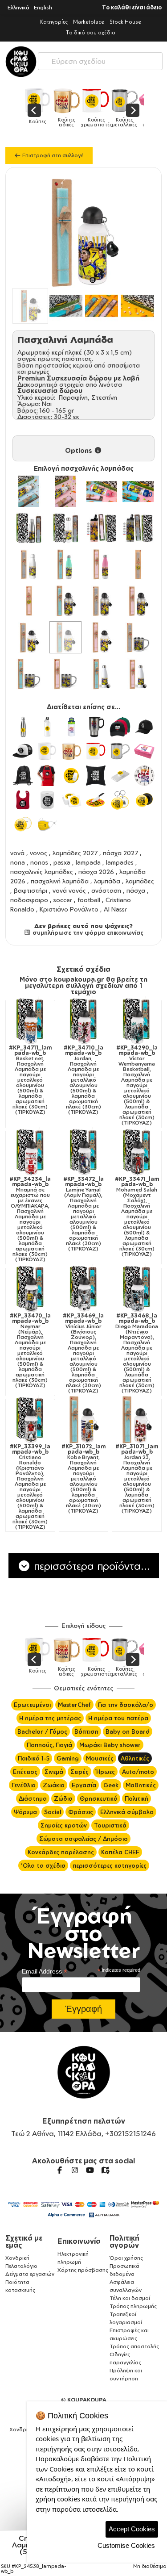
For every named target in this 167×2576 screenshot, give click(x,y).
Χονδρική (17, 2258)
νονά (17, 853)
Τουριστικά (110, 1825)
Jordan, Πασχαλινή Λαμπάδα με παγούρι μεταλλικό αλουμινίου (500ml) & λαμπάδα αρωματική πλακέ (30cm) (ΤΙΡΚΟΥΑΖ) (83, 1080)
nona (18, 862)
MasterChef (74, 1705)
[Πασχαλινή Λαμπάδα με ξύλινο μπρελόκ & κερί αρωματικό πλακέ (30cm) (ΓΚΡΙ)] (138, 565)
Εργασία (84, 1785)
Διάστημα (33, 1798)
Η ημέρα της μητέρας (50, 1718)
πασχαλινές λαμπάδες (42, 872)
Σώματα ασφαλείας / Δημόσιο (83, 1839)
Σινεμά (54, 1772)
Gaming (68, 1758)
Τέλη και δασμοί (130, 2298)
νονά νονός (69, 890)
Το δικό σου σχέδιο (91, 32)
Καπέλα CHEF (120, 1852)
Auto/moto (138, 1772)
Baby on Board (128, 1731)
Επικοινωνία (79, 2241)
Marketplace (89, 22)
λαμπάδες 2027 (75, 853)
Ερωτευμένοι (32, 1705)
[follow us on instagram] (75, 2170)
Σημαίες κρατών (64, 1825)
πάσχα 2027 (120, 853)
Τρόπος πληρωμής (133, 2306)
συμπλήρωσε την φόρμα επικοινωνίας (87, 933)
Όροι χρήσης (126, 2258)
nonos (39, 862)
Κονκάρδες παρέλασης (61, 1852)
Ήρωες (105, 1772)
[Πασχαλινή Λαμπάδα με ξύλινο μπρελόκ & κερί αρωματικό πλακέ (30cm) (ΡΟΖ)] (29, 601)
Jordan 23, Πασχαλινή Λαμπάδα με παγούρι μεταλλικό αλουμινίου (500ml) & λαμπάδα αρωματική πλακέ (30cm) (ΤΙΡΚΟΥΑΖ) (137, 1479)
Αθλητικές (135, 1758)
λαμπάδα (107, 881)
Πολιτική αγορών (124, 2241)
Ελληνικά (18, 7)
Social (53, 1812)
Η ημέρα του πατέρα (118, 1718)
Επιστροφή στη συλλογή (52, 155)
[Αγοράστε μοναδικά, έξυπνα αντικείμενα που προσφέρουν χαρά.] (21, 62)
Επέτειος (25, 1772)
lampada (88, 862)
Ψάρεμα (25, 1812)
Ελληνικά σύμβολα (127, 1812)
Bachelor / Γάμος (42, 1731)
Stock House (125, 22)
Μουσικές (100, 1758)
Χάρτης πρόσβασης (83, 2270)
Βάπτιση (86, 1731)
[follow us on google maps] (105, 2170)
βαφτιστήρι (31, 890)
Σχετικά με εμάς (24, 2241)
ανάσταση (106, 890)
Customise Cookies (126, 2545)
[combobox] (100, 59)
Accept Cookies (132, 2529)
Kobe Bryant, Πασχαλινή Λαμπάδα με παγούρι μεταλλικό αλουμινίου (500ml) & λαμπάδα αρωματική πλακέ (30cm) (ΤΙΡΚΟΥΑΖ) (83, 1479)
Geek (111, 1785)
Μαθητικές (141, 1785)
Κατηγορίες (54, 22)
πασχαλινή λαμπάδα (60, 881)
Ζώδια (63, 1798)
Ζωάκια (54, 1785)
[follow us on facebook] (60, 2170)
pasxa (62, 862)
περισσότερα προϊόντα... (90, 1566)
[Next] (133, 110)
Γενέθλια (24, 1785)
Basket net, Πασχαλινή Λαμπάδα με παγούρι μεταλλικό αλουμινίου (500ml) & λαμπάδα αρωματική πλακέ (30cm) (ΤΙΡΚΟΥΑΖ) (30, 1080)
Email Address (45, 1972)
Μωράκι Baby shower (110, 1745)
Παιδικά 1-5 (34, 1758)
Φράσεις (81, 1812)
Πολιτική (136, 1798)
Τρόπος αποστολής (134, 2346)
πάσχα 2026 (96, 872)
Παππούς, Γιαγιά (49, 1745)
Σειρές (79, 1772)
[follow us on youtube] (90, 2170)
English (43, 7)
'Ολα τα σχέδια (43, 1865)
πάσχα (136, 890)
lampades (120, 862)
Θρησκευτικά (99, 1798)
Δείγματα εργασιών (30, 2274)
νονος (39, 853)
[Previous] (34, 110)
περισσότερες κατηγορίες (110, 1865)
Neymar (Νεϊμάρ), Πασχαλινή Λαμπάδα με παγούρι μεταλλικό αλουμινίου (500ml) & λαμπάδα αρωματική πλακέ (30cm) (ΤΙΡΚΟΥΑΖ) (30, 1351)
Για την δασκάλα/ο (126, 1705)
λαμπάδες (140, 881)
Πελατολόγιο (21, 2266)
